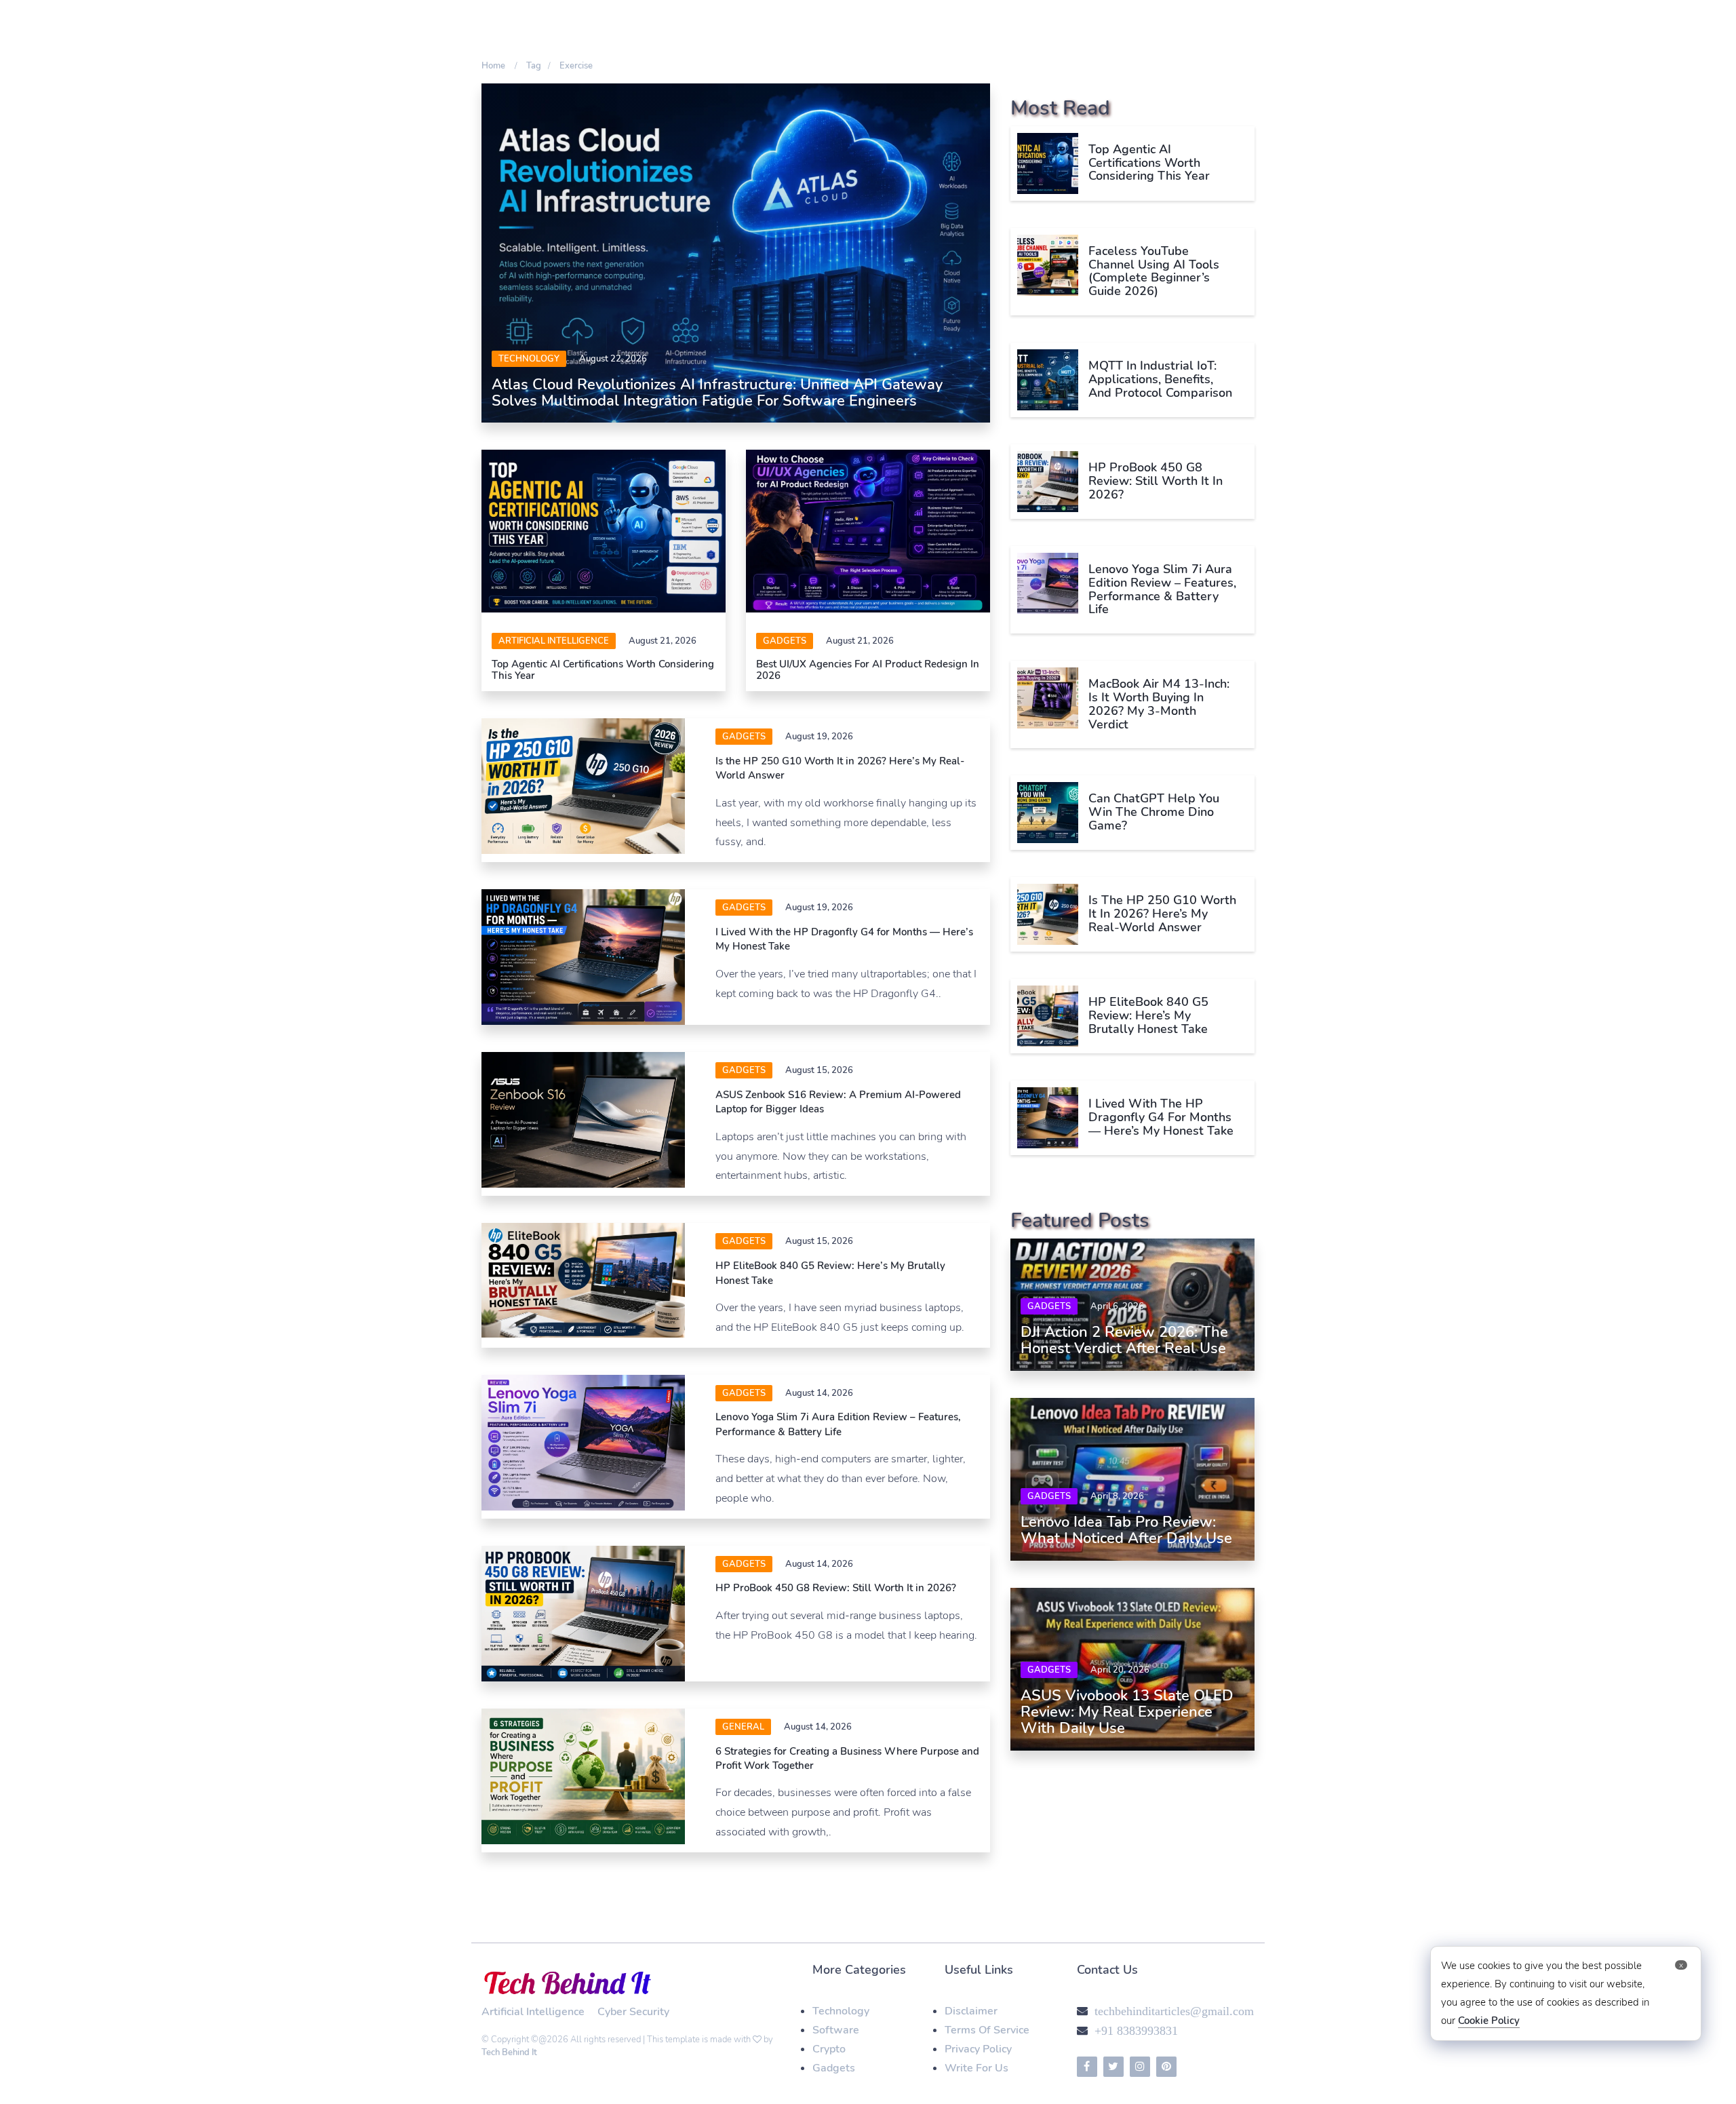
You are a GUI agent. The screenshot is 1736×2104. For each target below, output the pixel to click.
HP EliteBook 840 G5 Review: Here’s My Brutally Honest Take (1148, 1015)
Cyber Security (633, 2012)
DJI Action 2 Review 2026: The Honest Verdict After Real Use (1124, 1340)
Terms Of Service (987, 2030)
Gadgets (785, 641)
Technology (529, 359)
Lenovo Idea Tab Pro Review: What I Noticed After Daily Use (1126, 1530)
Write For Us (976, 2068)
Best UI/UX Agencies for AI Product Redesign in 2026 (868, 670)
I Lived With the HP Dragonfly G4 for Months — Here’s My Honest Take (1161, 1117)
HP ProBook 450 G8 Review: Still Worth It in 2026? (836, 1588)
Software (836, 2030)
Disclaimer (971, 2011)
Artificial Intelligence (554, 641)
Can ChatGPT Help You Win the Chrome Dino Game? (1154, 812)
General (743, 1727)
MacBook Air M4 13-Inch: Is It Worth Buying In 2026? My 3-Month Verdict (1159, 704)
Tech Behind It (509, 2052)
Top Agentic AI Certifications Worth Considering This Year (603, 670)
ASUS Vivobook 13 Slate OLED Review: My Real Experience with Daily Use (1127, 1712)
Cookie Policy (1489, 2021)
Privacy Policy (978, 2049)
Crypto (829, 2049)
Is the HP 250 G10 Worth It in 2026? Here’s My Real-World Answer (1162, 914)
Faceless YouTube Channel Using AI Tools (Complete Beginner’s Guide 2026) (1154, 271)
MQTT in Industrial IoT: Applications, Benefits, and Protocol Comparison (1160, 379)
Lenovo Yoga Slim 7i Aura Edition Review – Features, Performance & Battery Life (838, 1424)
